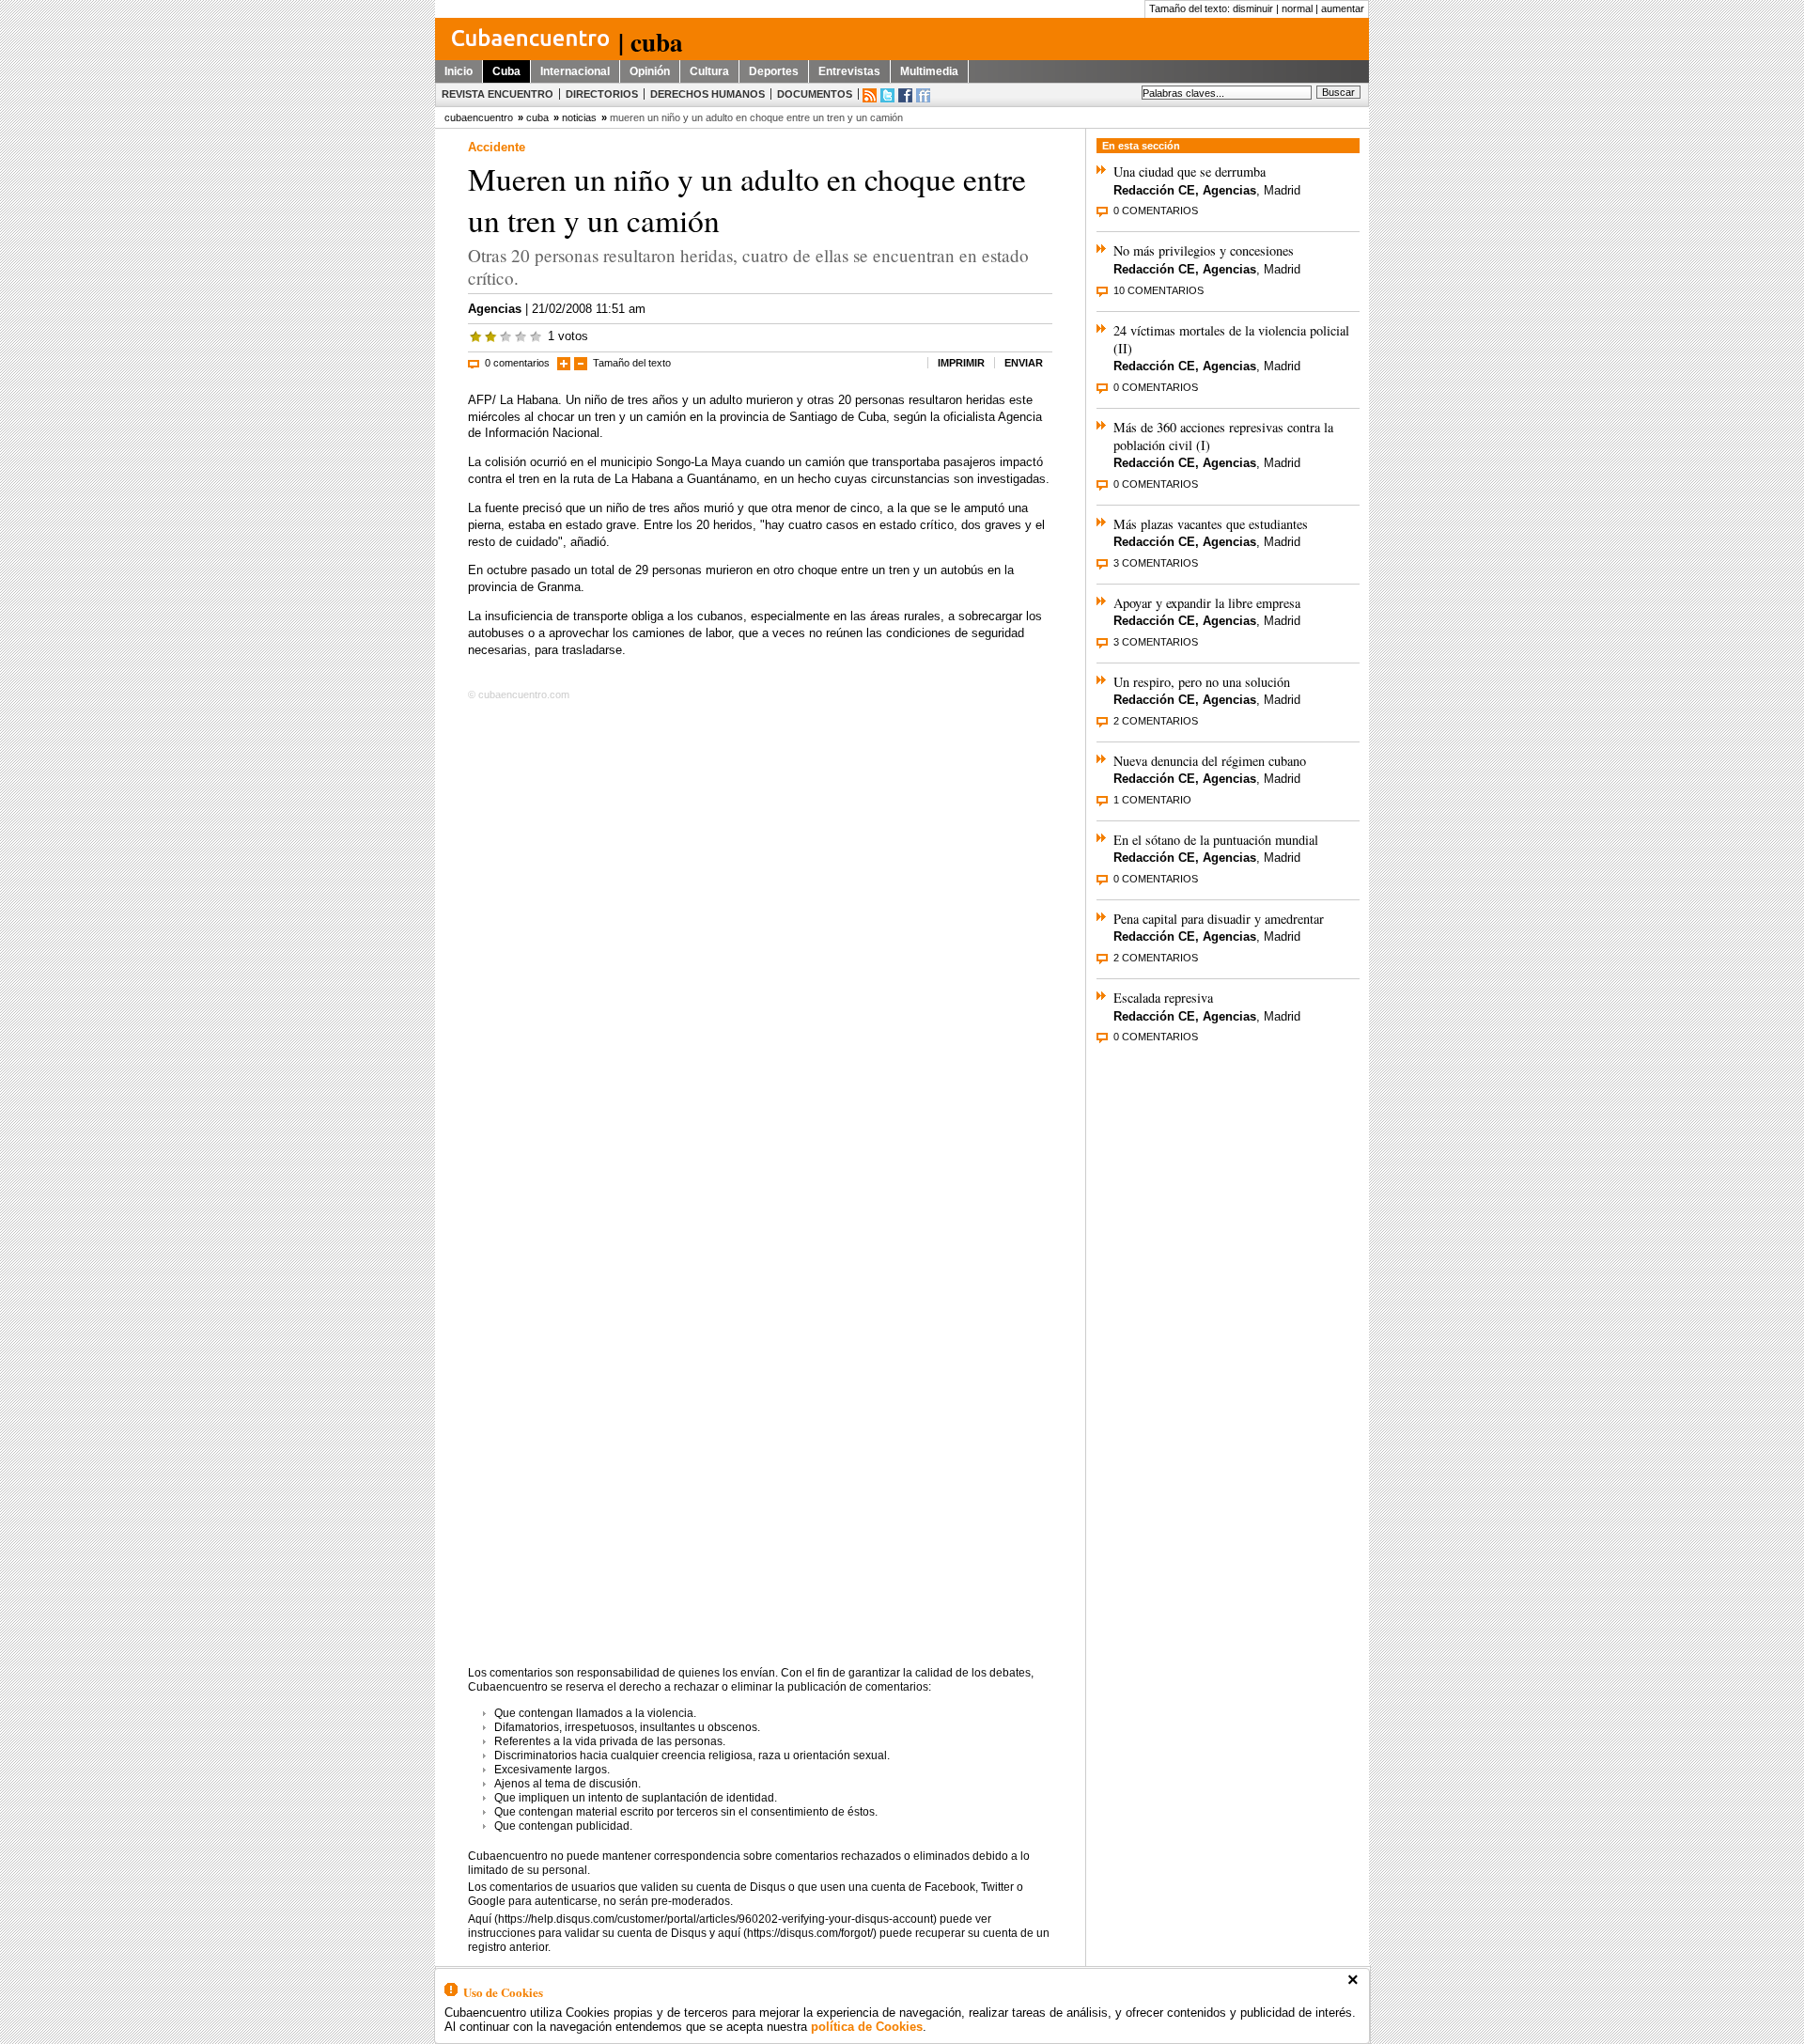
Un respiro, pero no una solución (1202, 682)
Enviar (1024, 363)
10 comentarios (1159, 290)
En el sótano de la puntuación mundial (1216, 840)
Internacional (575, 71)
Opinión (650, 71)
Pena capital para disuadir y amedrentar (1219, 919)
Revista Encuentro (498, 94)
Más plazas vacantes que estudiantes (1211, 524)
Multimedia (929, 71)
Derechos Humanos (708, 94)
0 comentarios (517, 363)
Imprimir (961, 363)
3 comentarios (1156, 563)
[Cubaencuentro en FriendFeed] (923, 95)
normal (1297, 8)
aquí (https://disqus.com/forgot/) (797, 1933)
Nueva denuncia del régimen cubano (1210, 761)
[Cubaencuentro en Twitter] (887, 95)
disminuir (1253, 8)
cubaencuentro (479, 117)
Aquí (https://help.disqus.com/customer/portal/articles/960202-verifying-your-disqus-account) (702, 1919)
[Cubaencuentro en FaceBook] (905, 95)
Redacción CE (1154, 190)
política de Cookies (867, 2027)
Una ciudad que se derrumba (1190, 172)
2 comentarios (1156, 721)
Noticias (579, 117)
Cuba (506, 71)
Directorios (602, 94)
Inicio (459, 71)
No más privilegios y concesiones (1204, 250)
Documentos (815, 94)
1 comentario (1152, 800)
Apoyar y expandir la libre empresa (1207, 603)
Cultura (709, 71)
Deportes (774, 71)
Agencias (495, 309)
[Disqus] (760, 947)
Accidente (497, 147)
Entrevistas (849, 71)
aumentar (1343, 8)
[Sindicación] (870, 95)
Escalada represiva (1163, 998)
